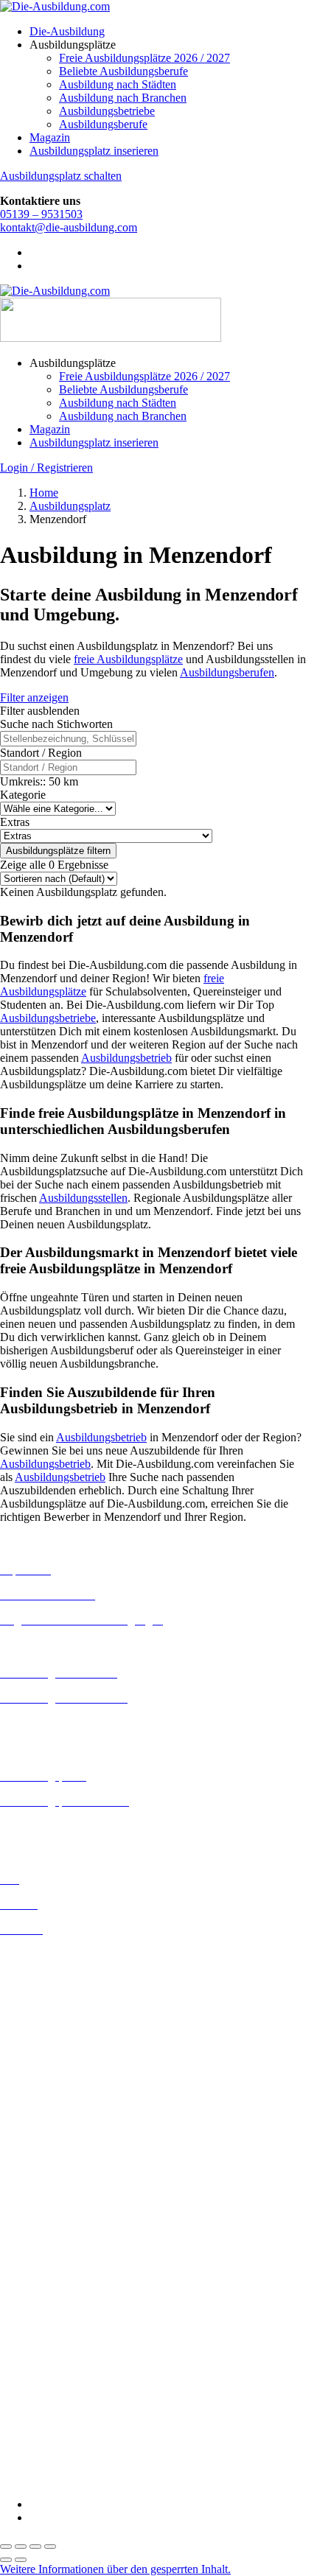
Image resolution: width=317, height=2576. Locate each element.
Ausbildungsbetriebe (107, 111)
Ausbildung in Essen (48, 2021)
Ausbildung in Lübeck (52, 2125)
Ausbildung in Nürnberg (57, 2178)
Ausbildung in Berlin (49, 1954)
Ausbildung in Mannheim (60, 2152)
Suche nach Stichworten (56, 724)
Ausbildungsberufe (103, 124)
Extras (15, 822)
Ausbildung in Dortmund (59, 1981)
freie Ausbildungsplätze (128, 659)
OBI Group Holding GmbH (65, 2401)
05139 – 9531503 (41, 214)
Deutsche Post (33, 2270)
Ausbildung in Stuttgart (54, 2192)
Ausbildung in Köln (46, 2099)
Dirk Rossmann (36, 2296)
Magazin (50, 137)
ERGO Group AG (43, 2323)
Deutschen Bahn (39, 2257)
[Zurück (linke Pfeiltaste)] (6, 2560)
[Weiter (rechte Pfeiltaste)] (21, 2560)
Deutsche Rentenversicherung (70, 2310)
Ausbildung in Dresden (54, 1994)
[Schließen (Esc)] (50, 2547)
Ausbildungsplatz (70, 506)
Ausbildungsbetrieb (126, 1058)
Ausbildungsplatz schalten (61, 176)
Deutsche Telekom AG (53, 2283)
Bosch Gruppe (34, 2230)
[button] (115, 2569)
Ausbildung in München (57, 2165)
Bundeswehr (29, 2243)
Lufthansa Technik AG (53, 2388)
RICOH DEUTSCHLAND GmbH (83, 2414)
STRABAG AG (38, 2441)
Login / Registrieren (46, 468)
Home (44, 493)
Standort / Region (41, 753)
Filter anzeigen (34, 697)
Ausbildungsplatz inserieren (94, 151)
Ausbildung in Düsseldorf (60, 2008)
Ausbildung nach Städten (118, 84)
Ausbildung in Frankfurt (56, 2034)
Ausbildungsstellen (83, 1198)
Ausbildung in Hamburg (57, 2047)
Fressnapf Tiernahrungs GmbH (72, 2361)
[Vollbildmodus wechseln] (21, 2547)
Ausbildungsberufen (227, 672)
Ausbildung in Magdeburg (62, 2139)
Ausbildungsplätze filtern (58, 851)
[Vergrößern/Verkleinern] (6, 2547)
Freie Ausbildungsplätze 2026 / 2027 (144, 58)
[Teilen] (35, 2547)
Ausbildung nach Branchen (123, 98)
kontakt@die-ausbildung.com (69, 227)
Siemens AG (29, 2428)
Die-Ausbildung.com (87, 2479)
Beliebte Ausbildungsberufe (123, 71)
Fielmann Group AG (48, 2348)
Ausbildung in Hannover (58, 2061)
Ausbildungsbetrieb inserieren (69, 1826)
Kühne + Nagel (36, 2374)
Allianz (17, 2217)
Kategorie (23, 795)
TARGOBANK (38, 2454)
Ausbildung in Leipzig (52, 2112)
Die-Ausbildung (67, 31)
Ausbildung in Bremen (53, 1968)
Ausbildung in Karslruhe (58, 2086)
